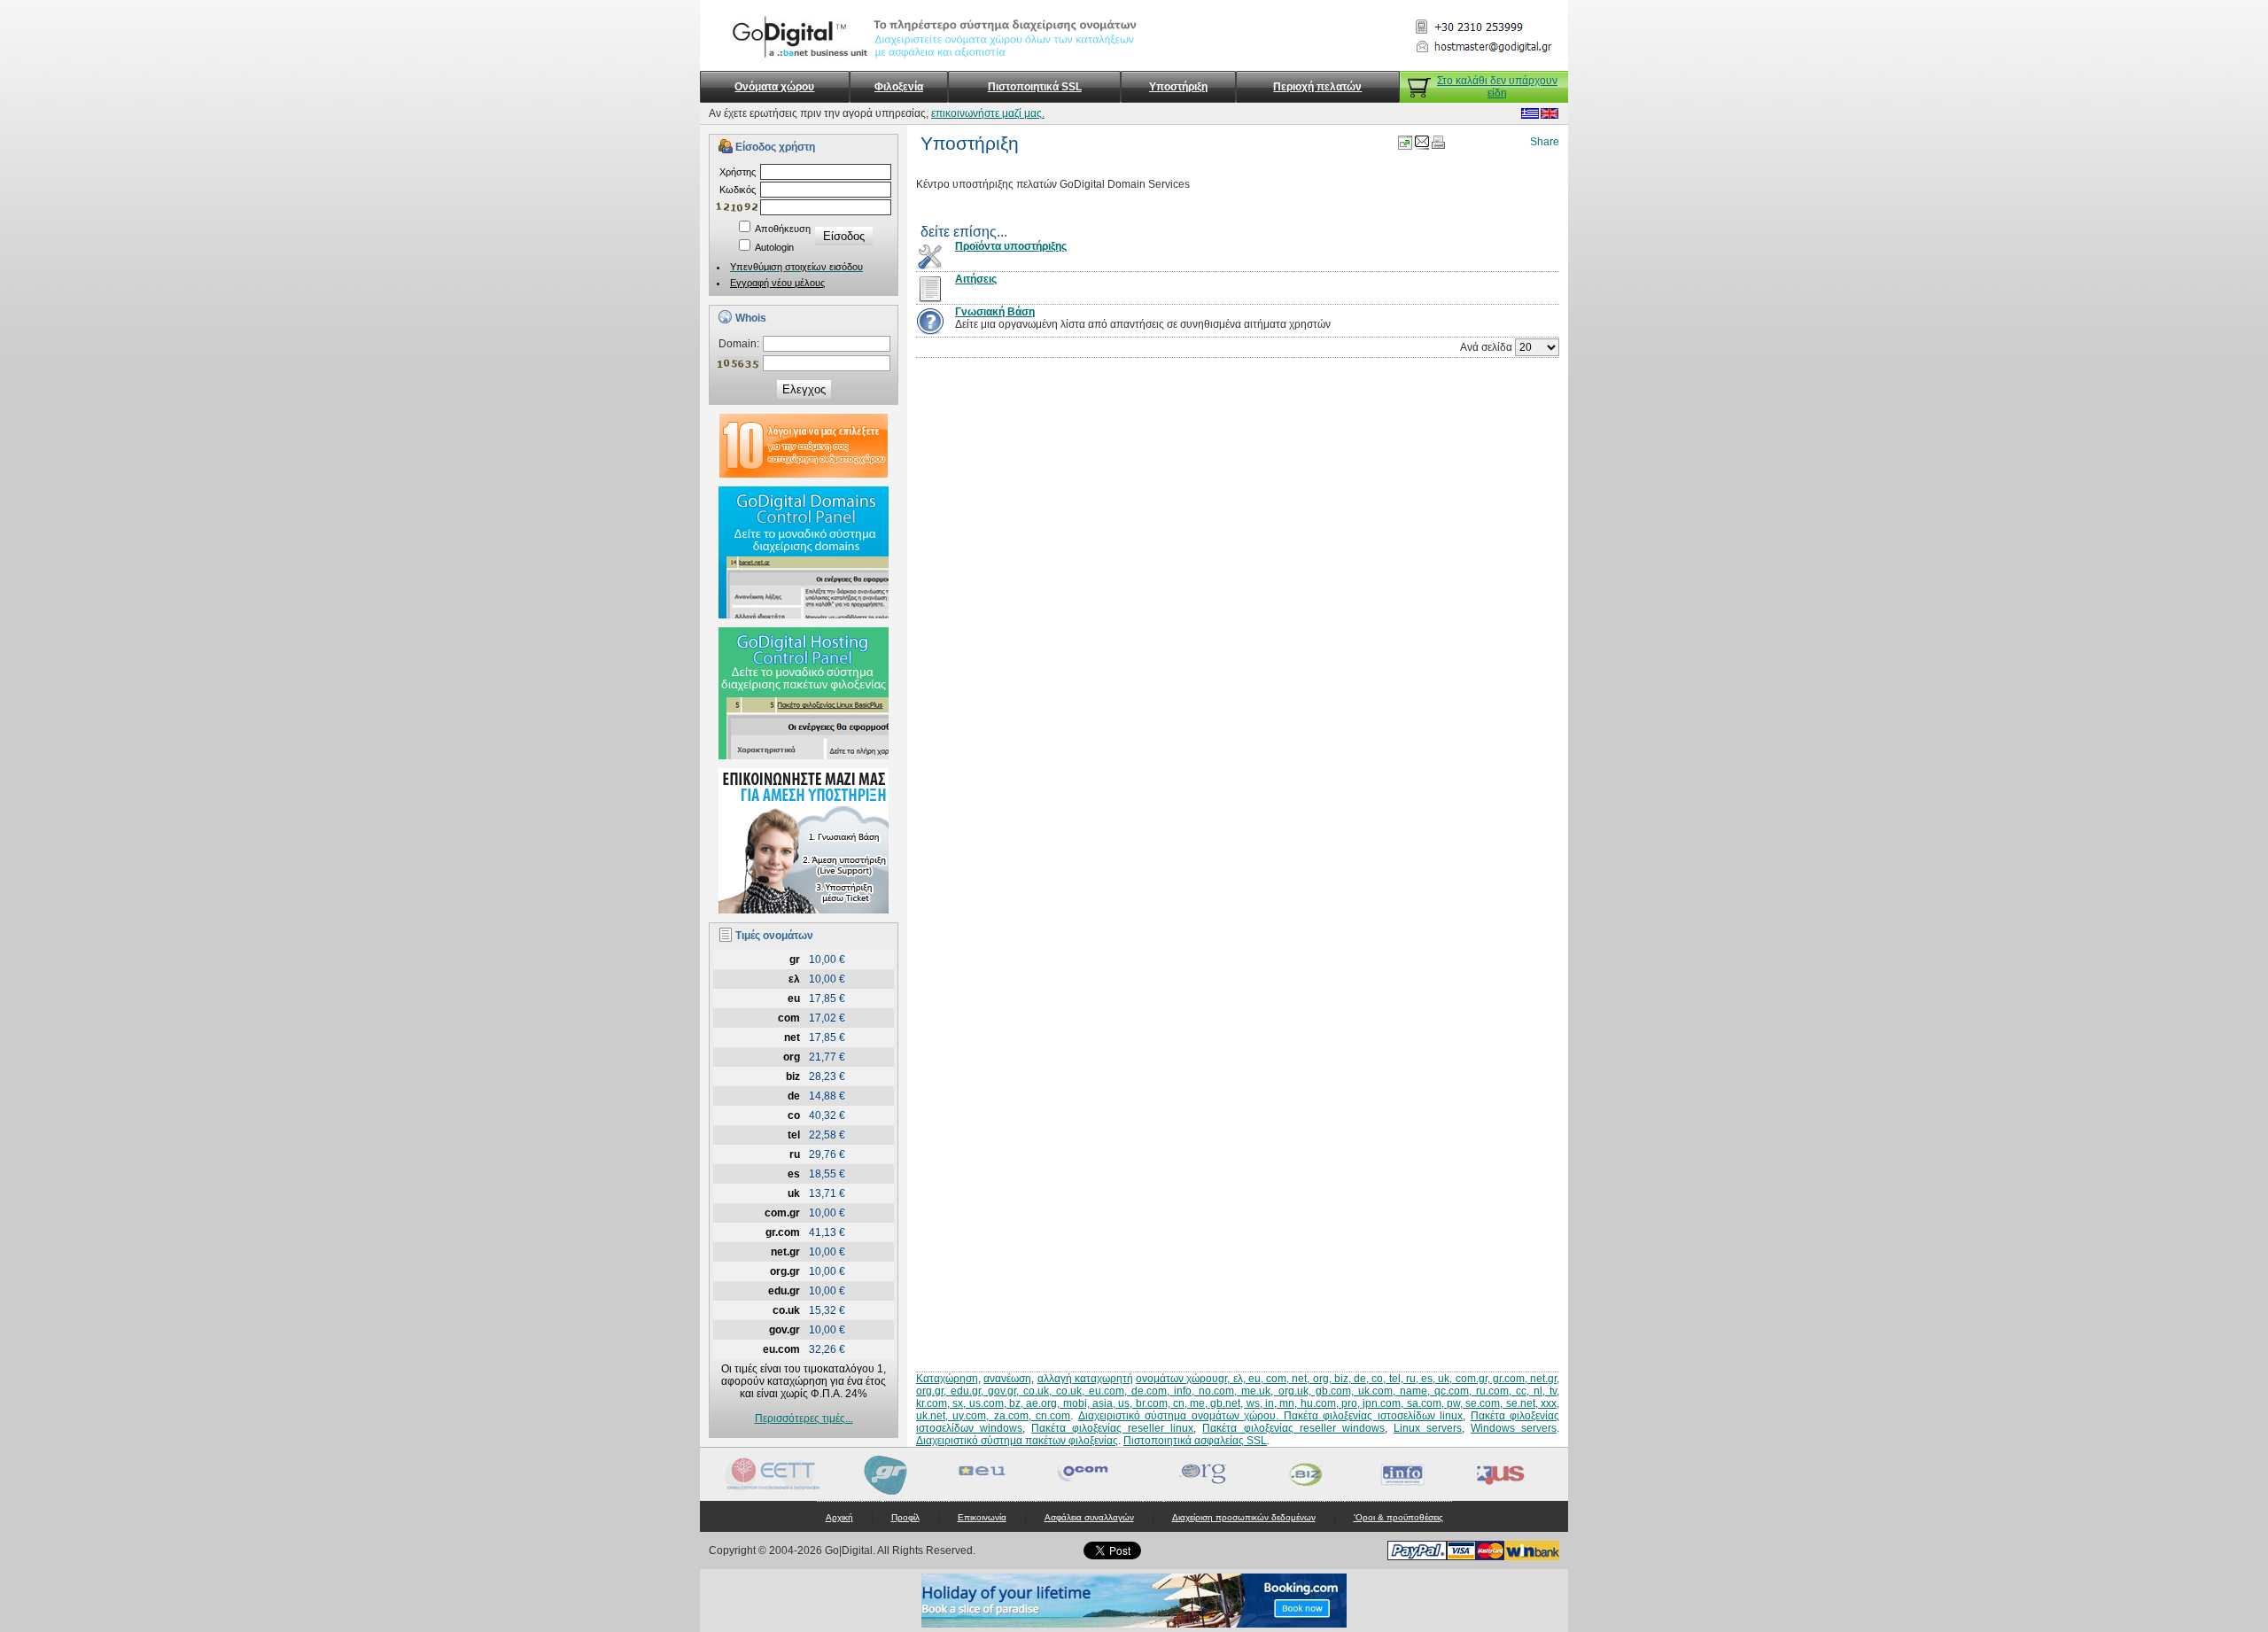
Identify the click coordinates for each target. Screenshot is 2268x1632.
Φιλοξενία (899, 87)
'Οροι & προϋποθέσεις (1398, 1517)
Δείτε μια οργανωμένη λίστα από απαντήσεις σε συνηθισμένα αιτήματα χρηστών (1143, 324)
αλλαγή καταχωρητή (1085, 1379)
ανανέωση (1007, 1379)
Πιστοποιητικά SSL (1035, 87)
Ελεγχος (804, 389)
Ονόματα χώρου (774, 87)
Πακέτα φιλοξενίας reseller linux (1112, 1428)
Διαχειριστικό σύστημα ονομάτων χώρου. (1181, 1416)
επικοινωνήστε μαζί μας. (988, 113)
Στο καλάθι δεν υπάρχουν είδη (1497, 87)
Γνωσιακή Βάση (995, 312)
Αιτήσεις (976, 279)
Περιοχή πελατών (1317, 87)
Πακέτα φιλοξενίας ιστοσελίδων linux (1373, 1416)
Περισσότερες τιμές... (804, 1418)
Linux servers (1428, 1428)
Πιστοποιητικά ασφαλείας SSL (1195, 1441)
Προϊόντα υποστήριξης (1011, 246)
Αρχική (839, 1517)
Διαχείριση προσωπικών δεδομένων (1244, 1517)
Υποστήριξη (1178, 87)
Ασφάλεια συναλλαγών (1089, 1517)
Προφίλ (905, 1517)
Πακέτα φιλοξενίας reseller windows (1293, 1428)
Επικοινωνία (982, 1517)
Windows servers (1514, 1428)
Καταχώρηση (947, 1379)
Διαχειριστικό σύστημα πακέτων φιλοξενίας (1017, 1441)
